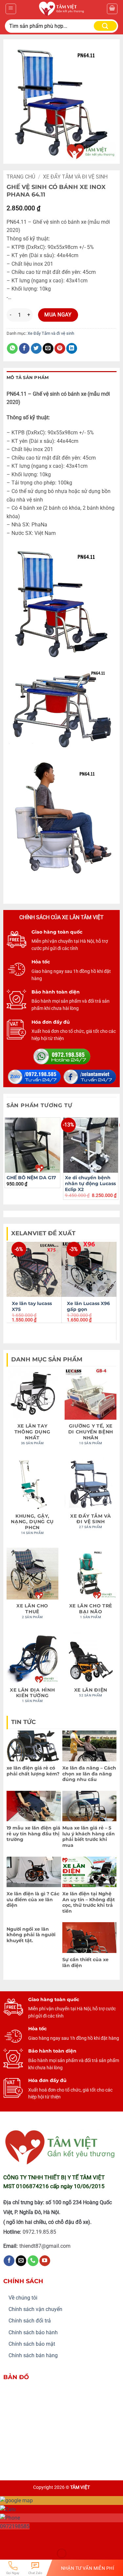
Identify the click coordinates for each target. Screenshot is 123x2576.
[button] (11, 9)
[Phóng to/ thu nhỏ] (6, 2537)
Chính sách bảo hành (33, 2332)
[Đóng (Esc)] (64, 2537)
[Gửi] (105, 26)
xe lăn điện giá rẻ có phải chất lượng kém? (33, 1771)
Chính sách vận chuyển (35, 2309)
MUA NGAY (58, 315)
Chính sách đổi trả (30, 2321)
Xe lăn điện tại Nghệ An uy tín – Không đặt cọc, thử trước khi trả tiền (89, 1902)
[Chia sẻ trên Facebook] (24, 349)
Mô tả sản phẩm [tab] (28, 378)
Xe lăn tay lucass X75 (32, 1306)
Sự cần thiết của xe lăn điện (85, 1962)
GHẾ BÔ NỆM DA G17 (31, 1178)
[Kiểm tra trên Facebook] (9, 2261)
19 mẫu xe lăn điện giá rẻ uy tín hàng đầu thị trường (33, 1834)
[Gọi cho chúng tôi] (33, 2261)
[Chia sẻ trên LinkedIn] (72, 349)
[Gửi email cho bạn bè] (48, 349)
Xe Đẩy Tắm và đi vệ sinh (75, 177)
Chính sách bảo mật (32, 2344)
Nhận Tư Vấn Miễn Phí (88, 2568)
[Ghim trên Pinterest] (60, 349)
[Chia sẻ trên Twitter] (36, 349)
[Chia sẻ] (45, 2537)
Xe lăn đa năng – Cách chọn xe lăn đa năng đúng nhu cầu (89, 1774)
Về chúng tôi (23, 2298)
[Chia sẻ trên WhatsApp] (12, 349)
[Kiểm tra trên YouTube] (45, 2261)
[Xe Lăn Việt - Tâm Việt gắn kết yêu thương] (61, 9)
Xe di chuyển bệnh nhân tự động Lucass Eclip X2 (90, 1183)
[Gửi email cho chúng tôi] (21, 2261)
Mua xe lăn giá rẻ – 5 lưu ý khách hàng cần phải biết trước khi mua (89, 1837)
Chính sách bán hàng (33, 2355)
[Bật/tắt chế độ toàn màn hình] (26, 2537)
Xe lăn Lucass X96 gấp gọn (88, 1306)
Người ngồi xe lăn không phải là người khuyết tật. (31, 1935)
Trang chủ (21, 177)
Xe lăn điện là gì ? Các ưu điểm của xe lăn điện (33, 1899)
